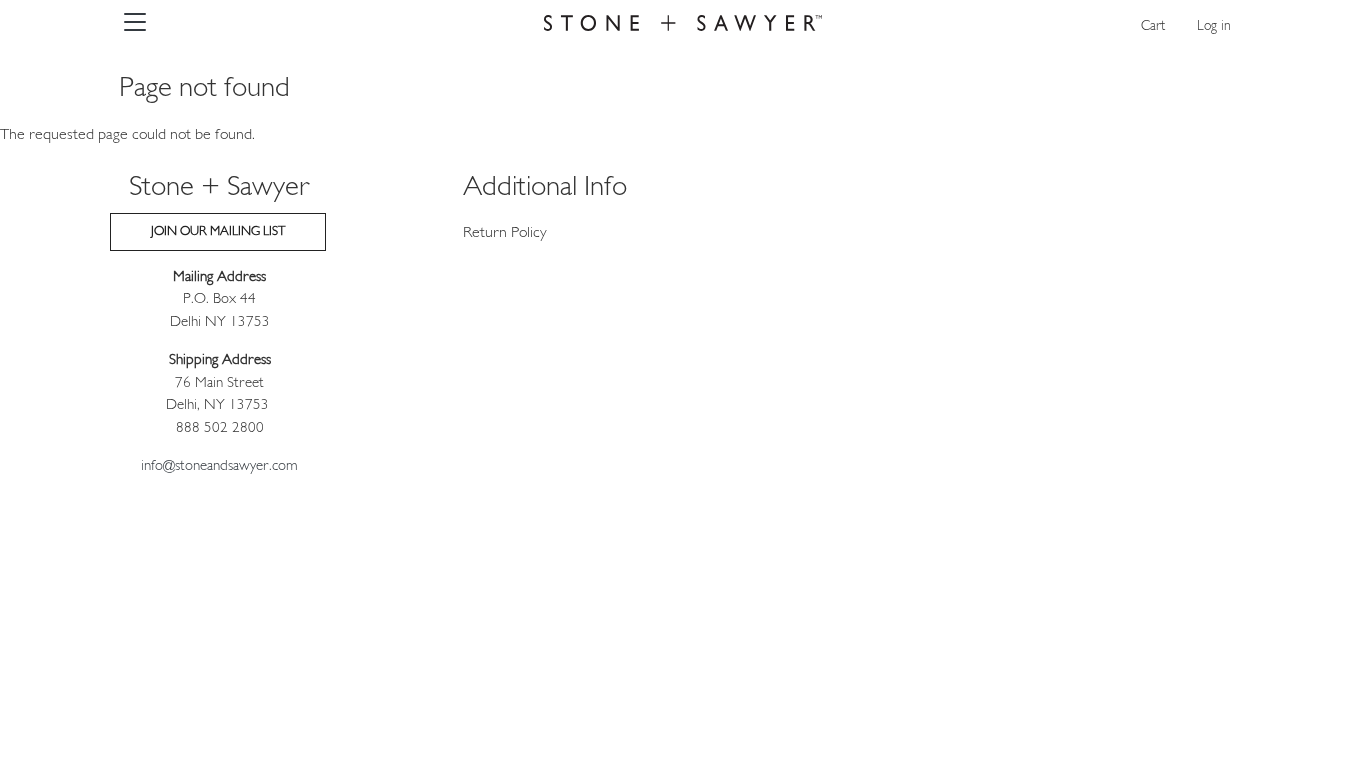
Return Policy (505, 233)
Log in (1214, 26)
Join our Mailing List (218, 231)
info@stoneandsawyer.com (219, 466)
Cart (1153, 26)
